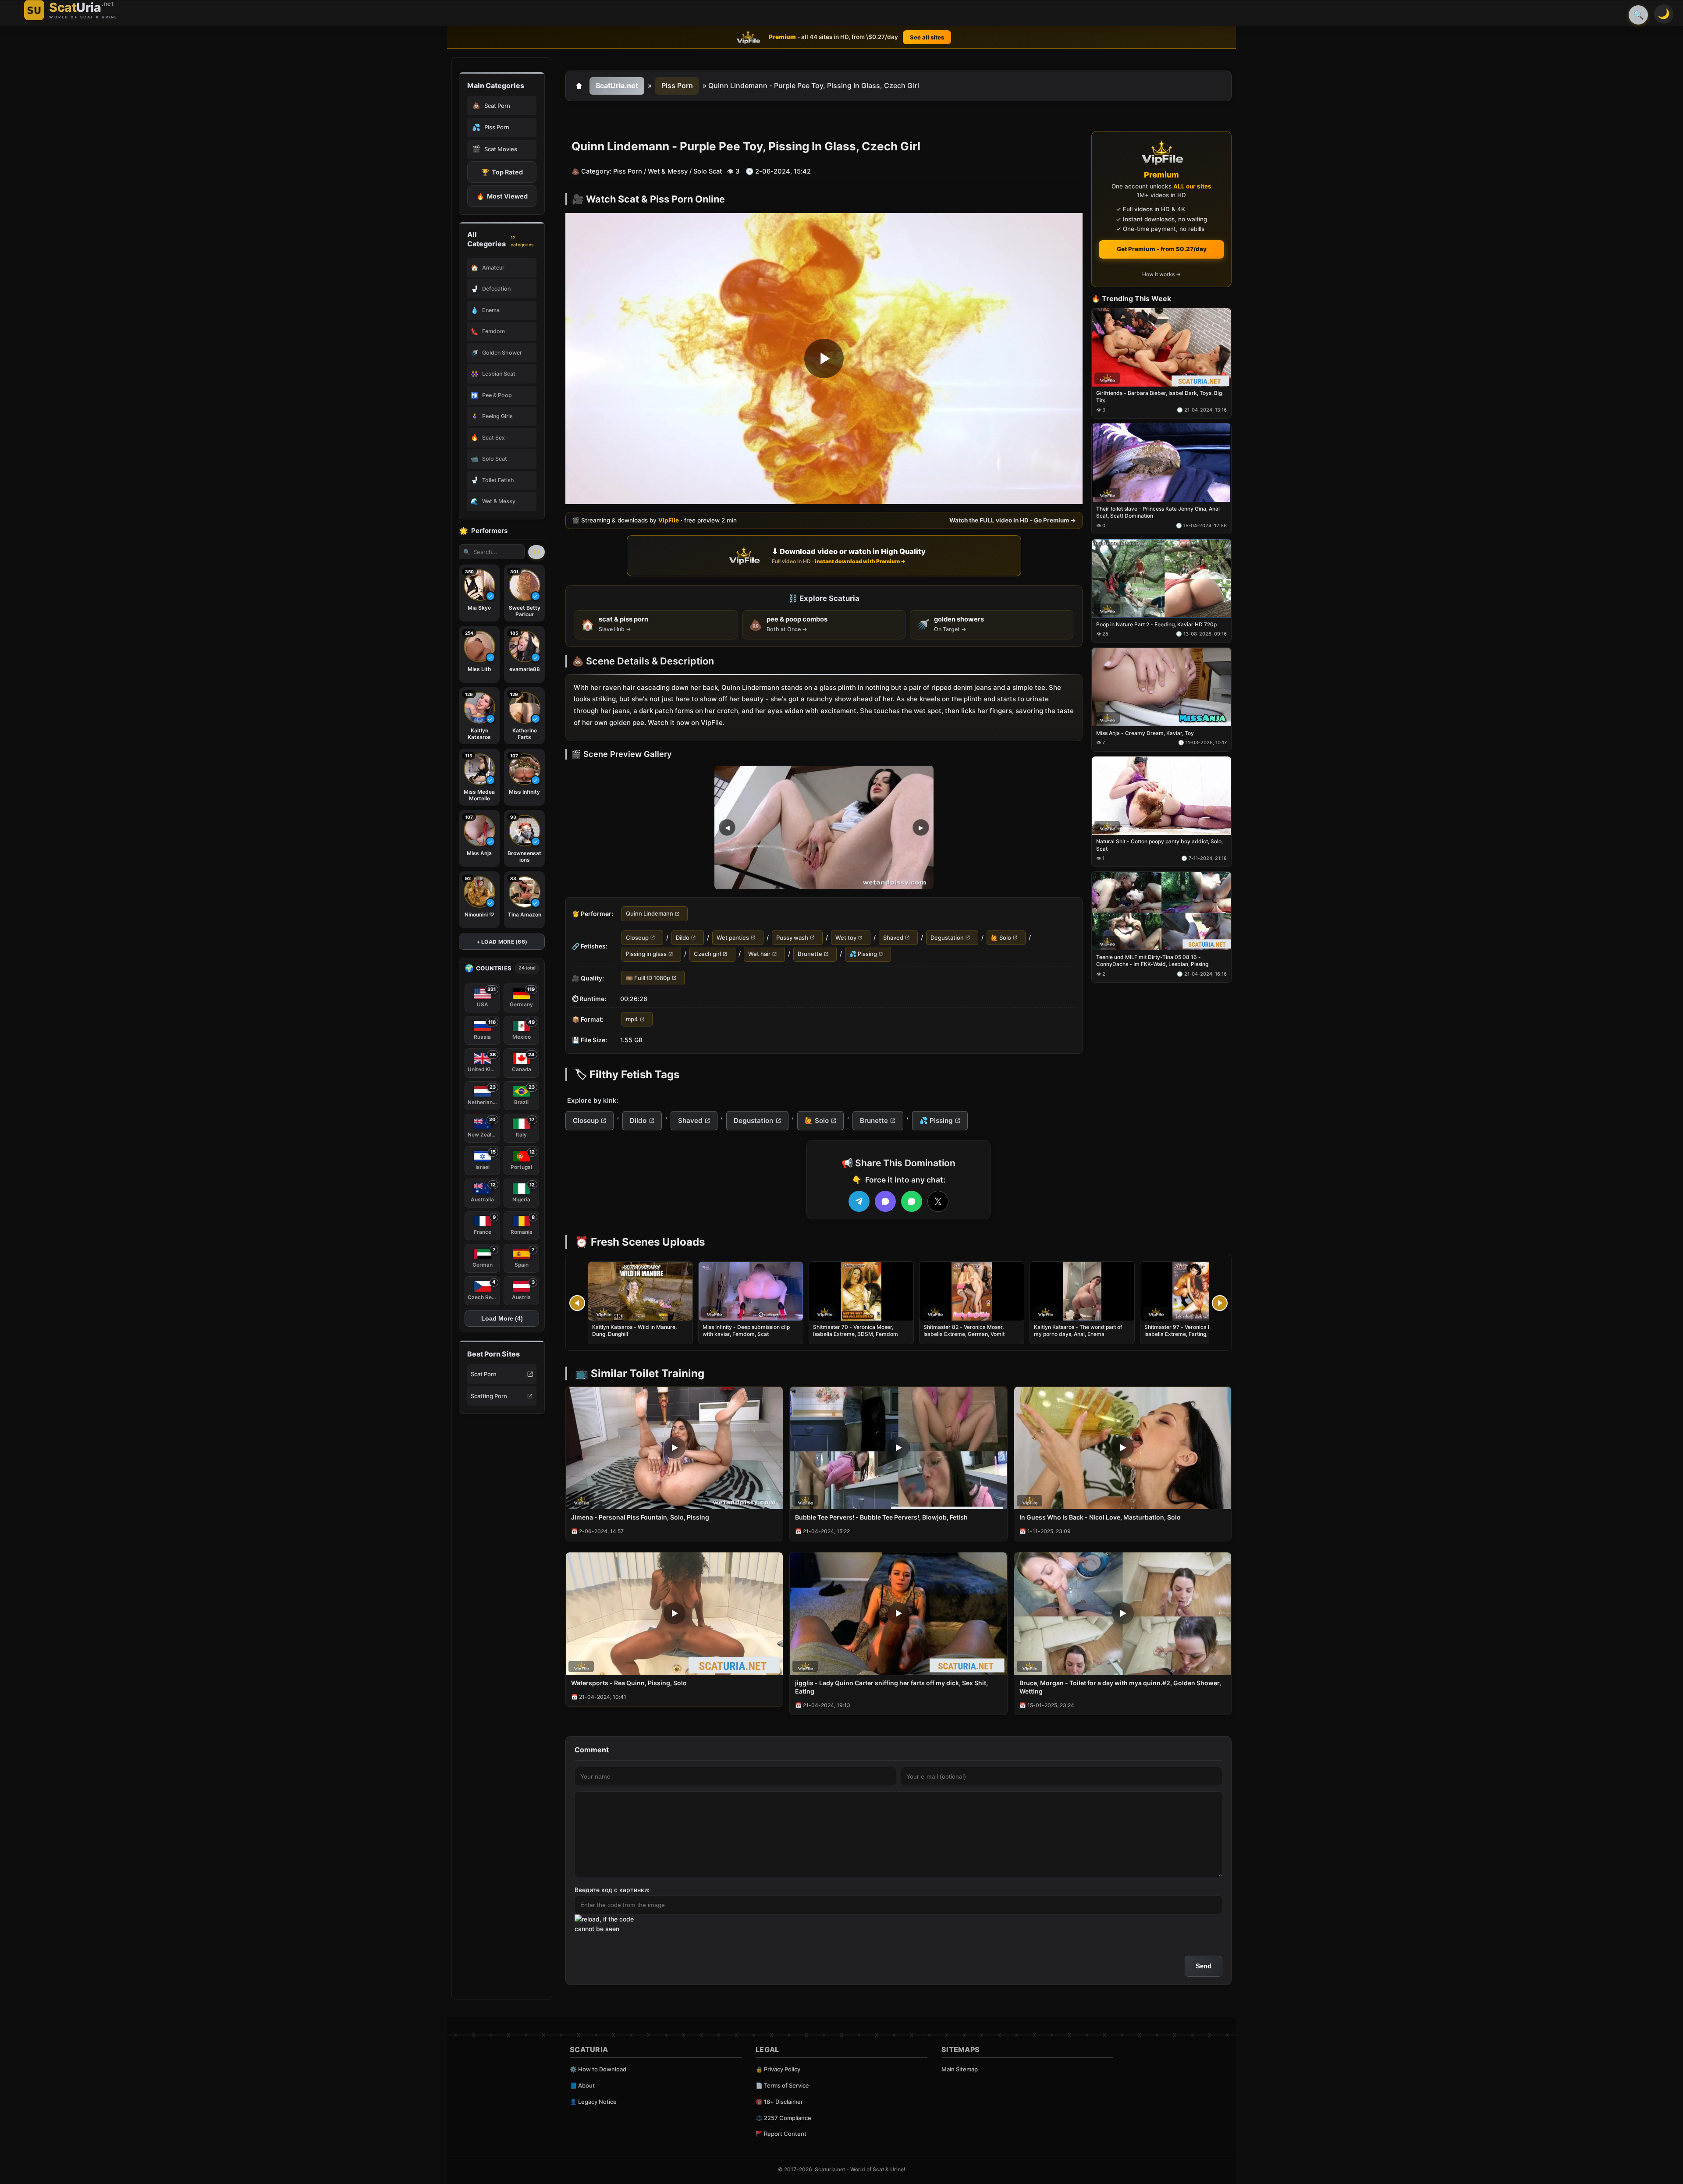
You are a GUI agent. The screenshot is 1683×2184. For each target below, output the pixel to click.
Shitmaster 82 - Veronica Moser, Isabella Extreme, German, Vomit (964, 1330)
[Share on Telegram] (859, 1201)
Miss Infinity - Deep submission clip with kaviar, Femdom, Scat (746, 1330)
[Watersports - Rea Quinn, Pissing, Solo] (674, 1614)
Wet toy (846, 938)
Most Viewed (502, 196)
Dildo (683, 938)
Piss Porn (677, 85)
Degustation (947, 938)
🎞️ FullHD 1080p (648, 978)
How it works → (1161, 275)
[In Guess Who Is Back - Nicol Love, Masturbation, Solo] (1123, 1448)
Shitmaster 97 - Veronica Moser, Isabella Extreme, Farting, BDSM (1184, 1330)
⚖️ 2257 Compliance (783, 2118)
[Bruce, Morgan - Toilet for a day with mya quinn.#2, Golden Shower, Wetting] (1123, 1614)
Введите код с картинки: (612, 1890)
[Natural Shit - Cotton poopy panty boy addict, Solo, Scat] (1161, 796)
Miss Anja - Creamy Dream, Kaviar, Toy (1145, 733)
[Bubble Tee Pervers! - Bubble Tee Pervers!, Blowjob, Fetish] (898, 1448)
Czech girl (707, 954)
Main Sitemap (960, 2069)
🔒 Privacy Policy (778, 2069)
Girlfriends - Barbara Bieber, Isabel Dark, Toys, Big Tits (1159, 397)
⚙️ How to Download (598, 2069)
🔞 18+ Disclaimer (779, 2102)
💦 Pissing (863, 954)
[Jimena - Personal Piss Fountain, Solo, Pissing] (674, 1448)
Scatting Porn (489, 1396)
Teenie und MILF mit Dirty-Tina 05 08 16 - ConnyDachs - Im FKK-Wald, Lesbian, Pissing (1152, 961)
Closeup (637, 938)
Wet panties (733, 938)
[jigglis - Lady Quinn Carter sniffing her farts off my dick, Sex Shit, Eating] (898, 1614)
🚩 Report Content (781, 2134)
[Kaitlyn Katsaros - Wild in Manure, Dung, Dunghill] (640, 1291)
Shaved (893, 938)
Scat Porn (484, 1374)
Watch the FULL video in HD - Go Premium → (1013, 521)
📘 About (582, 2085)
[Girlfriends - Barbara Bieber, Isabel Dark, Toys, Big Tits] (1161, 347)
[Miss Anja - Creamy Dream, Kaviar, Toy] (1161, 687)
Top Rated (502, 172)
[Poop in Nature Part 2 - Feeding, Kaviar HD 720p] (1161, 579)
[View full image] (824, 828)
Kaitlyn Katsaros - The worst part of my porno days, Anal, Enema (1078, 1330)
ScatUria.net (617, 85)
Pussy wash (792, 938)
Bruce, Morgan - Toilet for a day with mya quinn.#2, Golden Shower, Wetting (1120, 1687)
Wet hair (759, 954)
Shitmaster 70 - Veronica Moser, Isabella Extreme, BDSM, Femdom (856, 1330)
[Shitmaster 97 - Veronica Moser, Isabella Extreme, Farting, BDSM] (1193, 1291)
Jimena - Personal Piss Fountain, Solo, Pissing (640, 1517)
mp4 (632, 1019)
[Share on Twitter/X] (938, 1201)
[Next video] (1220, 1303)
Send (1204, 1966)
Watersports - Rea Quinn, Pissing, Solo (629, 1683)
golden (620, 723)
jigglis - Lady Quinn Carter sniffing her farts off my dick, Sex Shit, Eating (891, 1687)
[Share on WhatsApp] (912, 1201)
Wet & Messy (668, 171)
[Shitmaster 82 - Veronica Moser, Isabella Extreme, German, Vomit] (972, 1291)
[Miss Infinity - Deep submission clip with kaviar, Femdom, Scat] (751, 1291)
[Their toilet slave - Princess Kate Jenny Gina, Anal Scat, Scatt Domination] (1161, 463)
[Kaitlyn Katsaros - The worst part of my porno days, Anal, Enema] (1082, 1291)
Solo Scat (708, 171)
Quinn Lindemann (650, 914)
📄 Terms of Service (782, 2085)
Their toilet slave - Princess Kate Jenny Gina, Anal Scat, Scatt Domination (1158, 513)
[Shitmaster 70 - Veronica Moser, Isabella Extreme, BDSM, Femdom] (861, 1291)
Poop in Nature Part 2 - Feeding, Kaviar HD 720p (1156, 624)
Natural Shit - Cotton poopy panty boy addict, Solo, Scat (1159, 845)
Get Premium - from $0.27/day (1162, 249)
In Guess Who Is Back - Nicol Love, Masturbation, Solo (1100, 1517)
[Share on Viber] (885, 1201)
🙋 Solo (1001, 938)
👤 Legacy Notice (593, 2102)
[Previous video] (577, 1303)
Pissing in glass (646, 954)
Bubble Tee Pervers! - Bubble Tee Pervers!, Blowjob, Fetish (881, 1517)
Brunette (810, 954)
